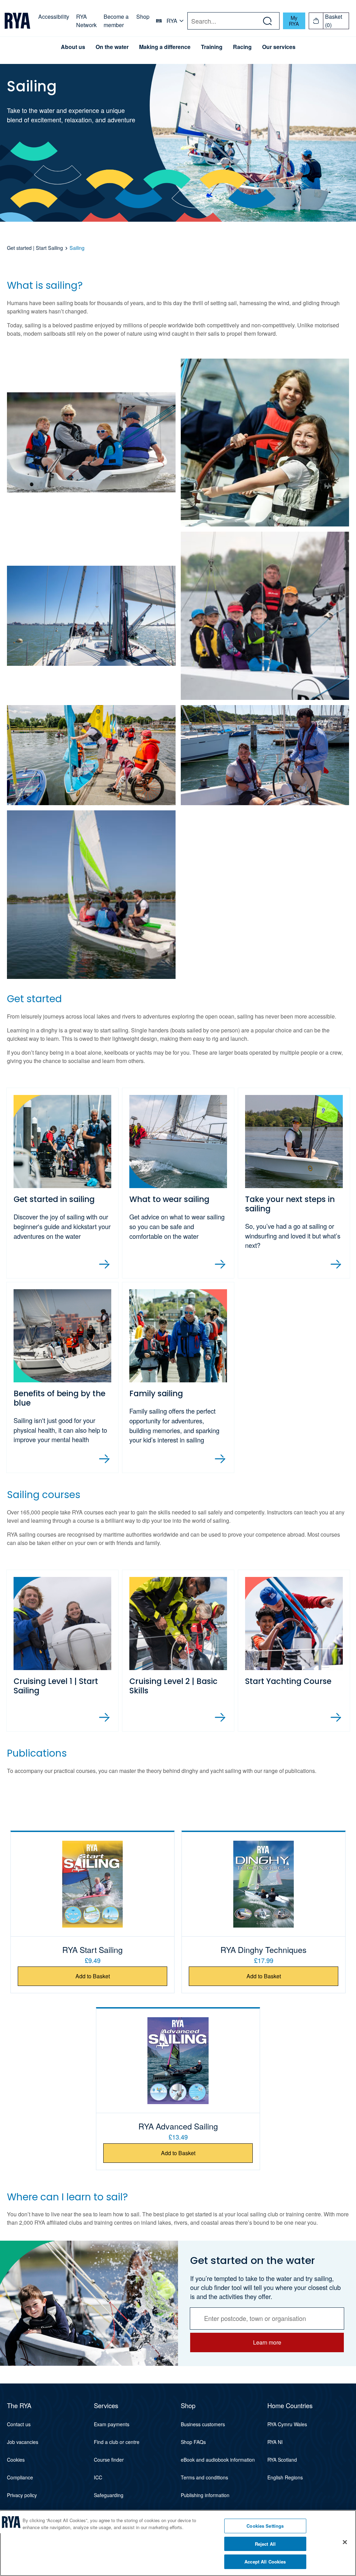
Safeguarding (109, 2495)
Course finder (109, 2460)
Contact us (19, 2424)
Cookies (16, 2460)
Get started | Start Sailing (35, 248)
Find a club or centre (117, 2442)
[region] (178, 2543)
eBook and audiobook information (218, 2460)
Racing (242, 47)
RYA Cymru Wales (287, 2424)
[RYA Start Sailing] (92, 1884)
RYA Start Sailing (92, 1949)
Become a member (116, 21)
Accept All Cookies (265, 2562)
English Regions (285, 2477)
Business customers (203, 2424)
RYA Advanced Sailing (178, 2126)
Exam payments (112, 2424)
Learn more (267, 2342)
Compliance (20, 2477)
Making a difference (165, 47)
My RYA (294, 21)
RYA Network (86, 21)
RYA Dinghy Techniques (264, 1949)
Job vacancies (23, 2442)
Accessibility (54, 17)
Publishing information (205, 2495)
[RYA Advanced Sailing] (178, 2061)
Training (212, 47)
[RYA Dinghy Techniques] (264, 1884)
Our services (279, 47)
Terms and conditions (204, 2477)
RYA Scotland (282, 2460)
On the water (112, 47)
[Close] (345, 2542)
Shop (143, 17)
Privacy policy (22, 2495)
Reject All (265, 2544)
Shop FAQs (193, 2442)
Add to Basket (93, 1976)
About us (73, 47)
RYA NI (275, 2442)
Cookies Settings (265, 2526)
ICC (98, 2477)
